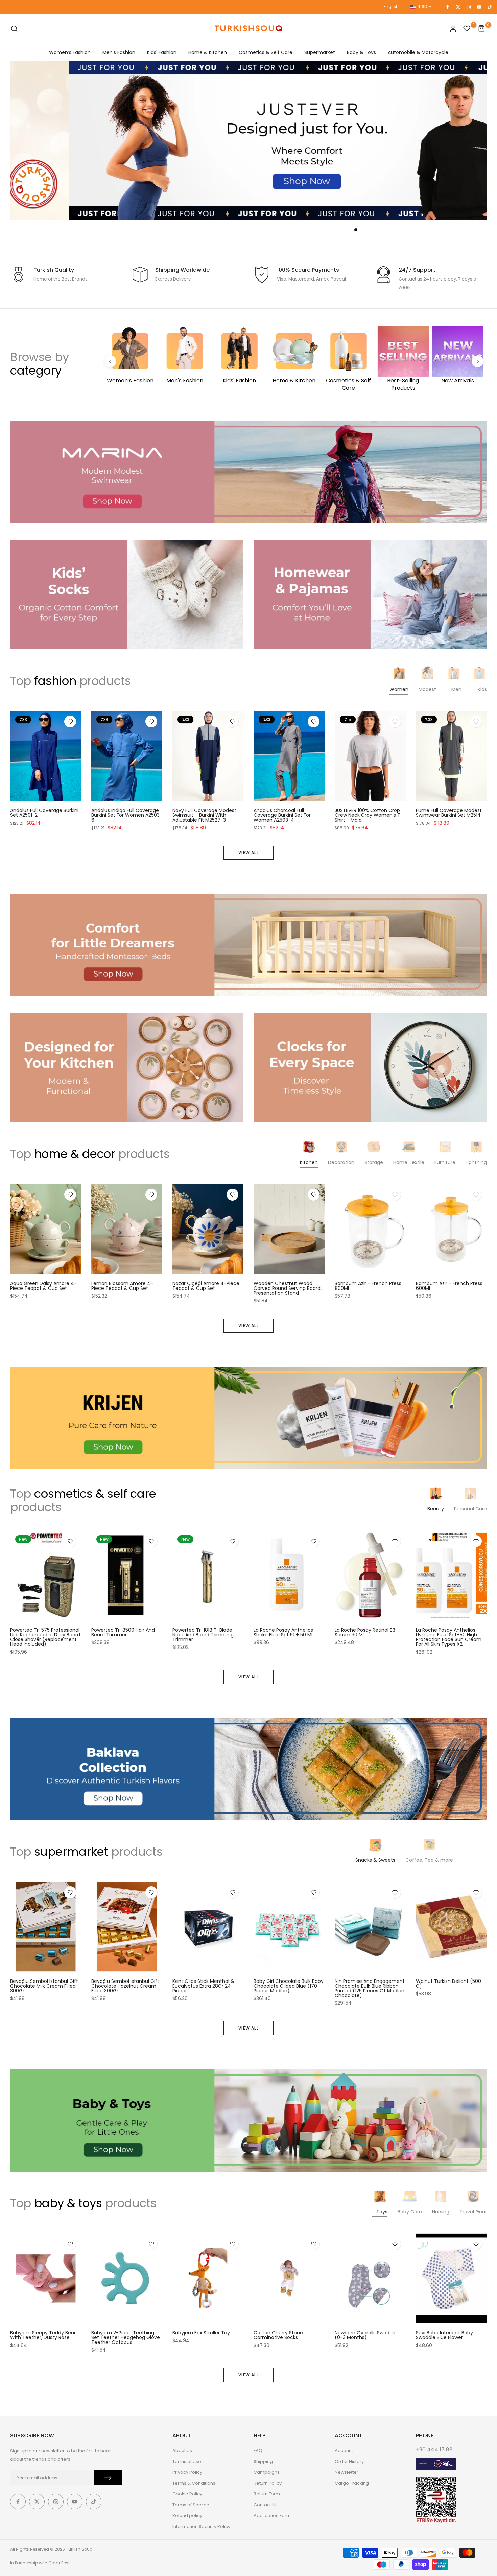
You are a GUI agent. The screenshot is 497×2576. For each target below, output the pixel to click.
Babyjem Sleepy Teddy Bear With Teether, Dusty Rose (43, 2335)
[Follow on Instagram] (468, 7)
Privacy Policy (187, 2472)
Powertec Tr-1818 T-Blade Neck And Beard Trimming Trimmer (203, 1635)
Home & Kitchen (208, 52)
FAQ (258, 2451)
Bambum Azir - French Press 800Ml (368, 1286)
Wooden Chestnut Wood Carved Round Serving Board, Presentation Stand (288, 1288)
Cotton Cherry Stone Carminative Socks (278, 2335)
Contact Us (266, 2505)
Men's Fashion (119, 52)
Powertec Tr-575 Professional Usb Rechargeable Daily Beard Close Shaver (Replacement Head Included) (45, 1637)
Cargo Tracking (352, 2483)
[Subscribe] (108, 2478)
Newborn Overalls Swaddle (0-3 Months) (366, 2335)
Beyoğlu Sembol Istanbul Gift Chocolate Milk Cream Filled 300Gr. (44, 1986)
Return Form (267, 2494)
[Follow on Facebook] (447, 7)
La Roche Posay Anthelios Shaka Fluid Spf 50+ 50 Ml (283, 1632)
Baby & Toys (361, 52)
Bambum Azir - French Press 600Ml (449, 1286)
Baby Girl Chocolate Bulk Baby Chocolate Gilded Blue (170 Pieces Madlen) (289, 1986)
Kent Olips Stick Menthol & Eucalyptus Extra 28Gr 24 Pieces (203, 1986)
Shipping (263, 2461)
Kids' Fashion (162, 52)
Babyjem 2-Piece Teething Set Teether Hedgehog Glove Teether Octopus (126, 2337)
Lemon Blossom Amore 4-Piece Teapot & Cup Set (122, 1286)
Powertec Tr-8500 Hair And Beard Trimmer (123, 1632)
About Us (182, 2451)
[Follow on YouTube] (479, 7)
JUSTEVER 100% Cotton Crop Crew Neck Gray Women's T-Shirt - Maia (369, 815)
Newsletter (347, 2472)
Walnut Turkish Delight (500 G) (448, 1984)
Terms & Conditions (194, 2483)
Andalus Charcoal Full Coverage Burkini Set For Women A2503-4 (282, 815)
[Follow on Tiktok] (489, 7)
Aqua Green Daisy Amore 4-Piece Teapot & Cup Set (43, 1286)
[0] (467, 29)
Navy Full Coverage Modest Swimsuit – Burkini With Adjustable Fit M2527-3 (204, 815)
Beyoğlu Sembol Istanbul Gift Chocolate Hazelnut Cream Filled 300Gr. (125, 1986)
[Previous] (110, 361)
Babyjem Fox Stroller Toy (201, 2333)
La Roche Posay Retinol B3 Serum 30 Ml (365, 1632)
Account (344, 2451)
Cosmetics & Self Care (266, 52)
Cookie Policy (187, 2494)
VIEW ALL (249, 853)
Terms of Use (187, 2461)
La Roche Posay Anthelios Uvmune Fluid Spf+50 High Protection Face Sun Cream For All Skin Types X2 (449, 1637)
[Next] (478, 361)
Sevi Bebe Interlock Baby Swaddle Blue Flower (444, 2335)
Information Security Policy (201, 2526)
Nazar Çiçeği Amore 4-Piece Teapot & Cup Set (206, 1286)
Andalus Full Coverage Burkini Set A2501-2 (44, 813)
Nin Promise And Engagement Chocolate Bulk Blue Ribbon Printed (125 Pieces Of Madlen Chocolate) (370, 1989)
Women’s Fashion (70, 52)
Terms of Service (191, 2505)
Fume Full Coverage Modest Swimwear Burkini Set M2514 (449, 813)
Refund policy (187, 2516)
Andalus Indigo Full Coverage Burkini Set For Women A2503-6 (127, 815)
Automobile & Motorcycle (418, 52)
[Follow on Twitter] (458, 7)
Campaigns (267, 2472)
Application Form (272, 2516)
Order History (349, 2461)
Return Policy (268, 2483)
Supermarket (320, 52)
